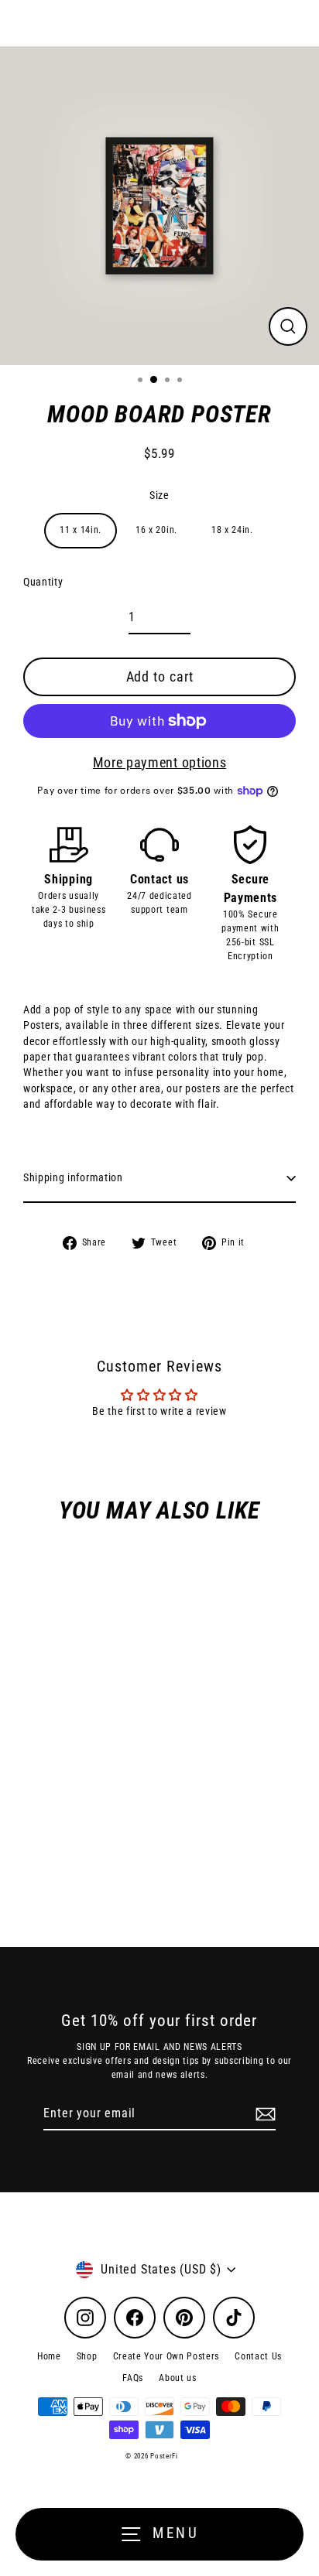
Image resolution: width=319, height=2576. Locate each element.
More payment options (160, 762)
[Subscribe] (263, 2114)
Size (159, 495)
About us (177, 2378)
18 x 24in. (232, 530)
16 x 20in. (156, 530)
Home (49, 2356)
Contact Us (258, 2356)
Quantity (43, 582)
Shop (87, 2356)
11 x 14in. (81, 530)
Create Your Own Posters (166, 2356)
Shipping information (73, 1177)
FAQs (133, 2378)
